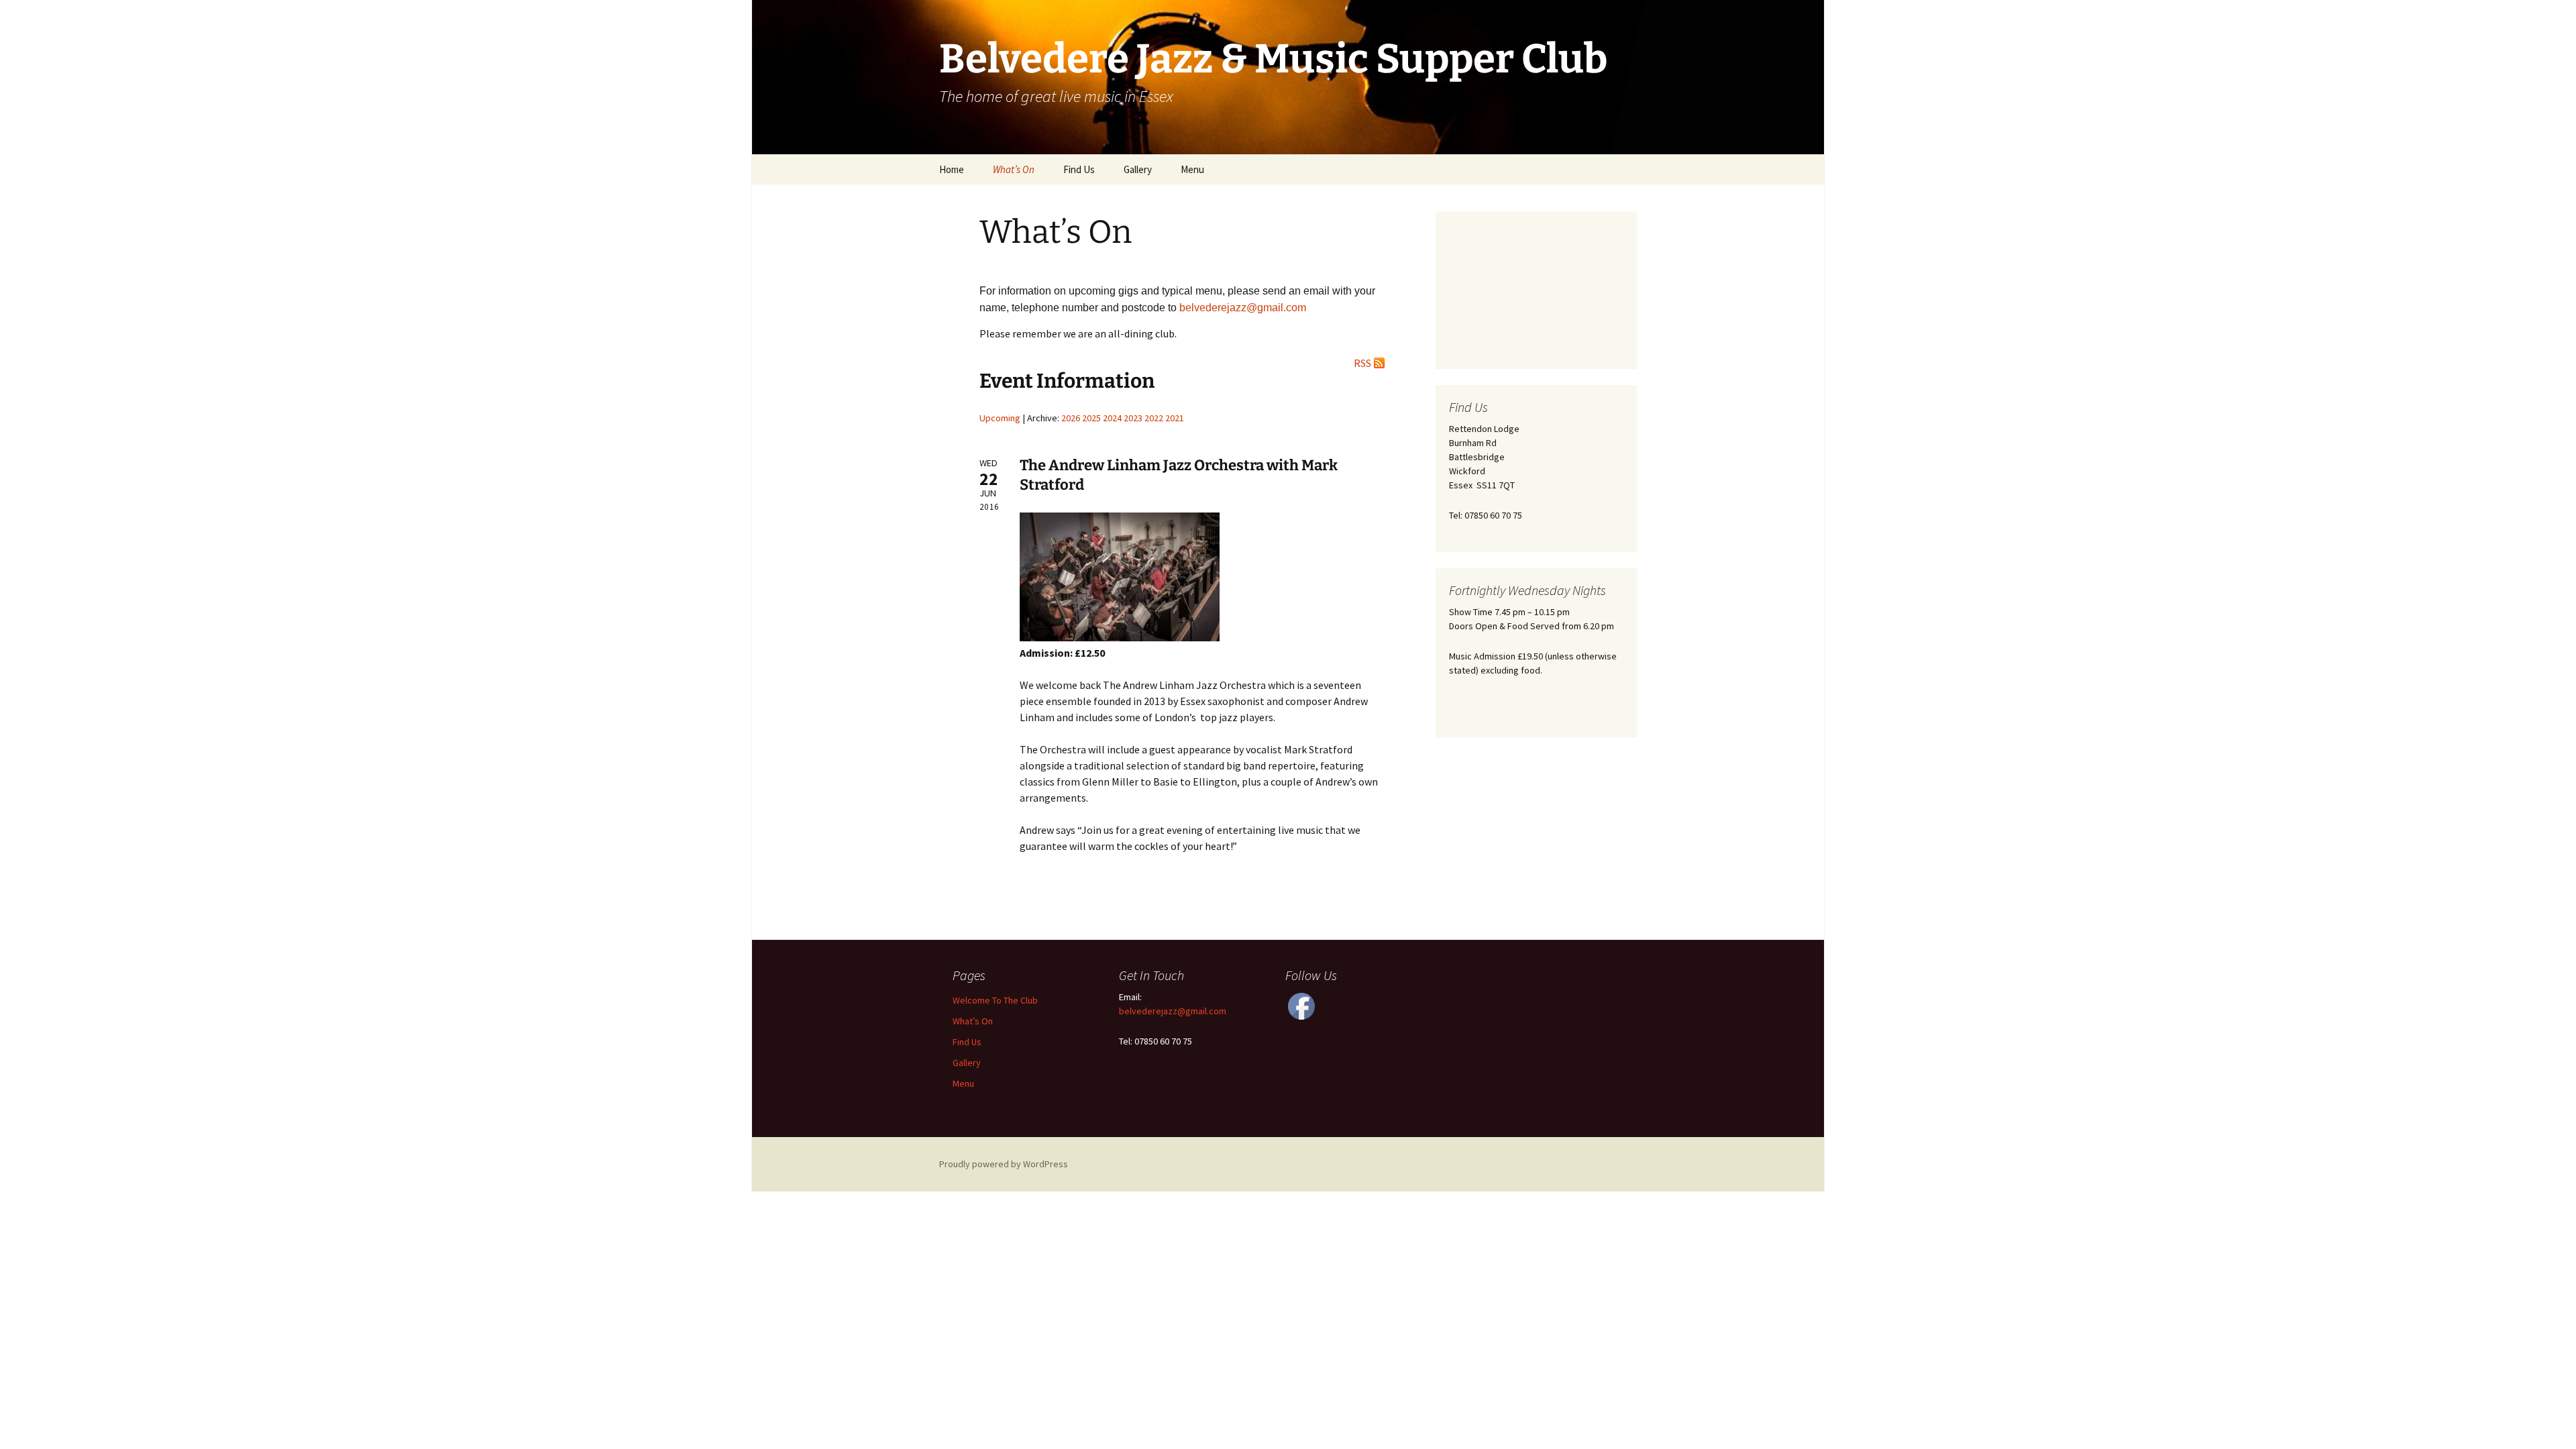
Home (952, 169)
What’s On (1014, 169)
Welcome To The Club (995, 1000)
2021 (1175, 418)
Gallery (1138, 169)
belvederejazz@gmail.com (1173, 1011)
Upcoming (1000, 418)
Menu (1192, 169)
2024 (1112, 418)
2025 (1091, 418)
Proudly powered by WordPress (1004, 1164)
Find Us (1079, 169)
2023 (1133, 418)
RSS (1362, 363)
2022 (1154, 418)
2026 (1071, 418)
